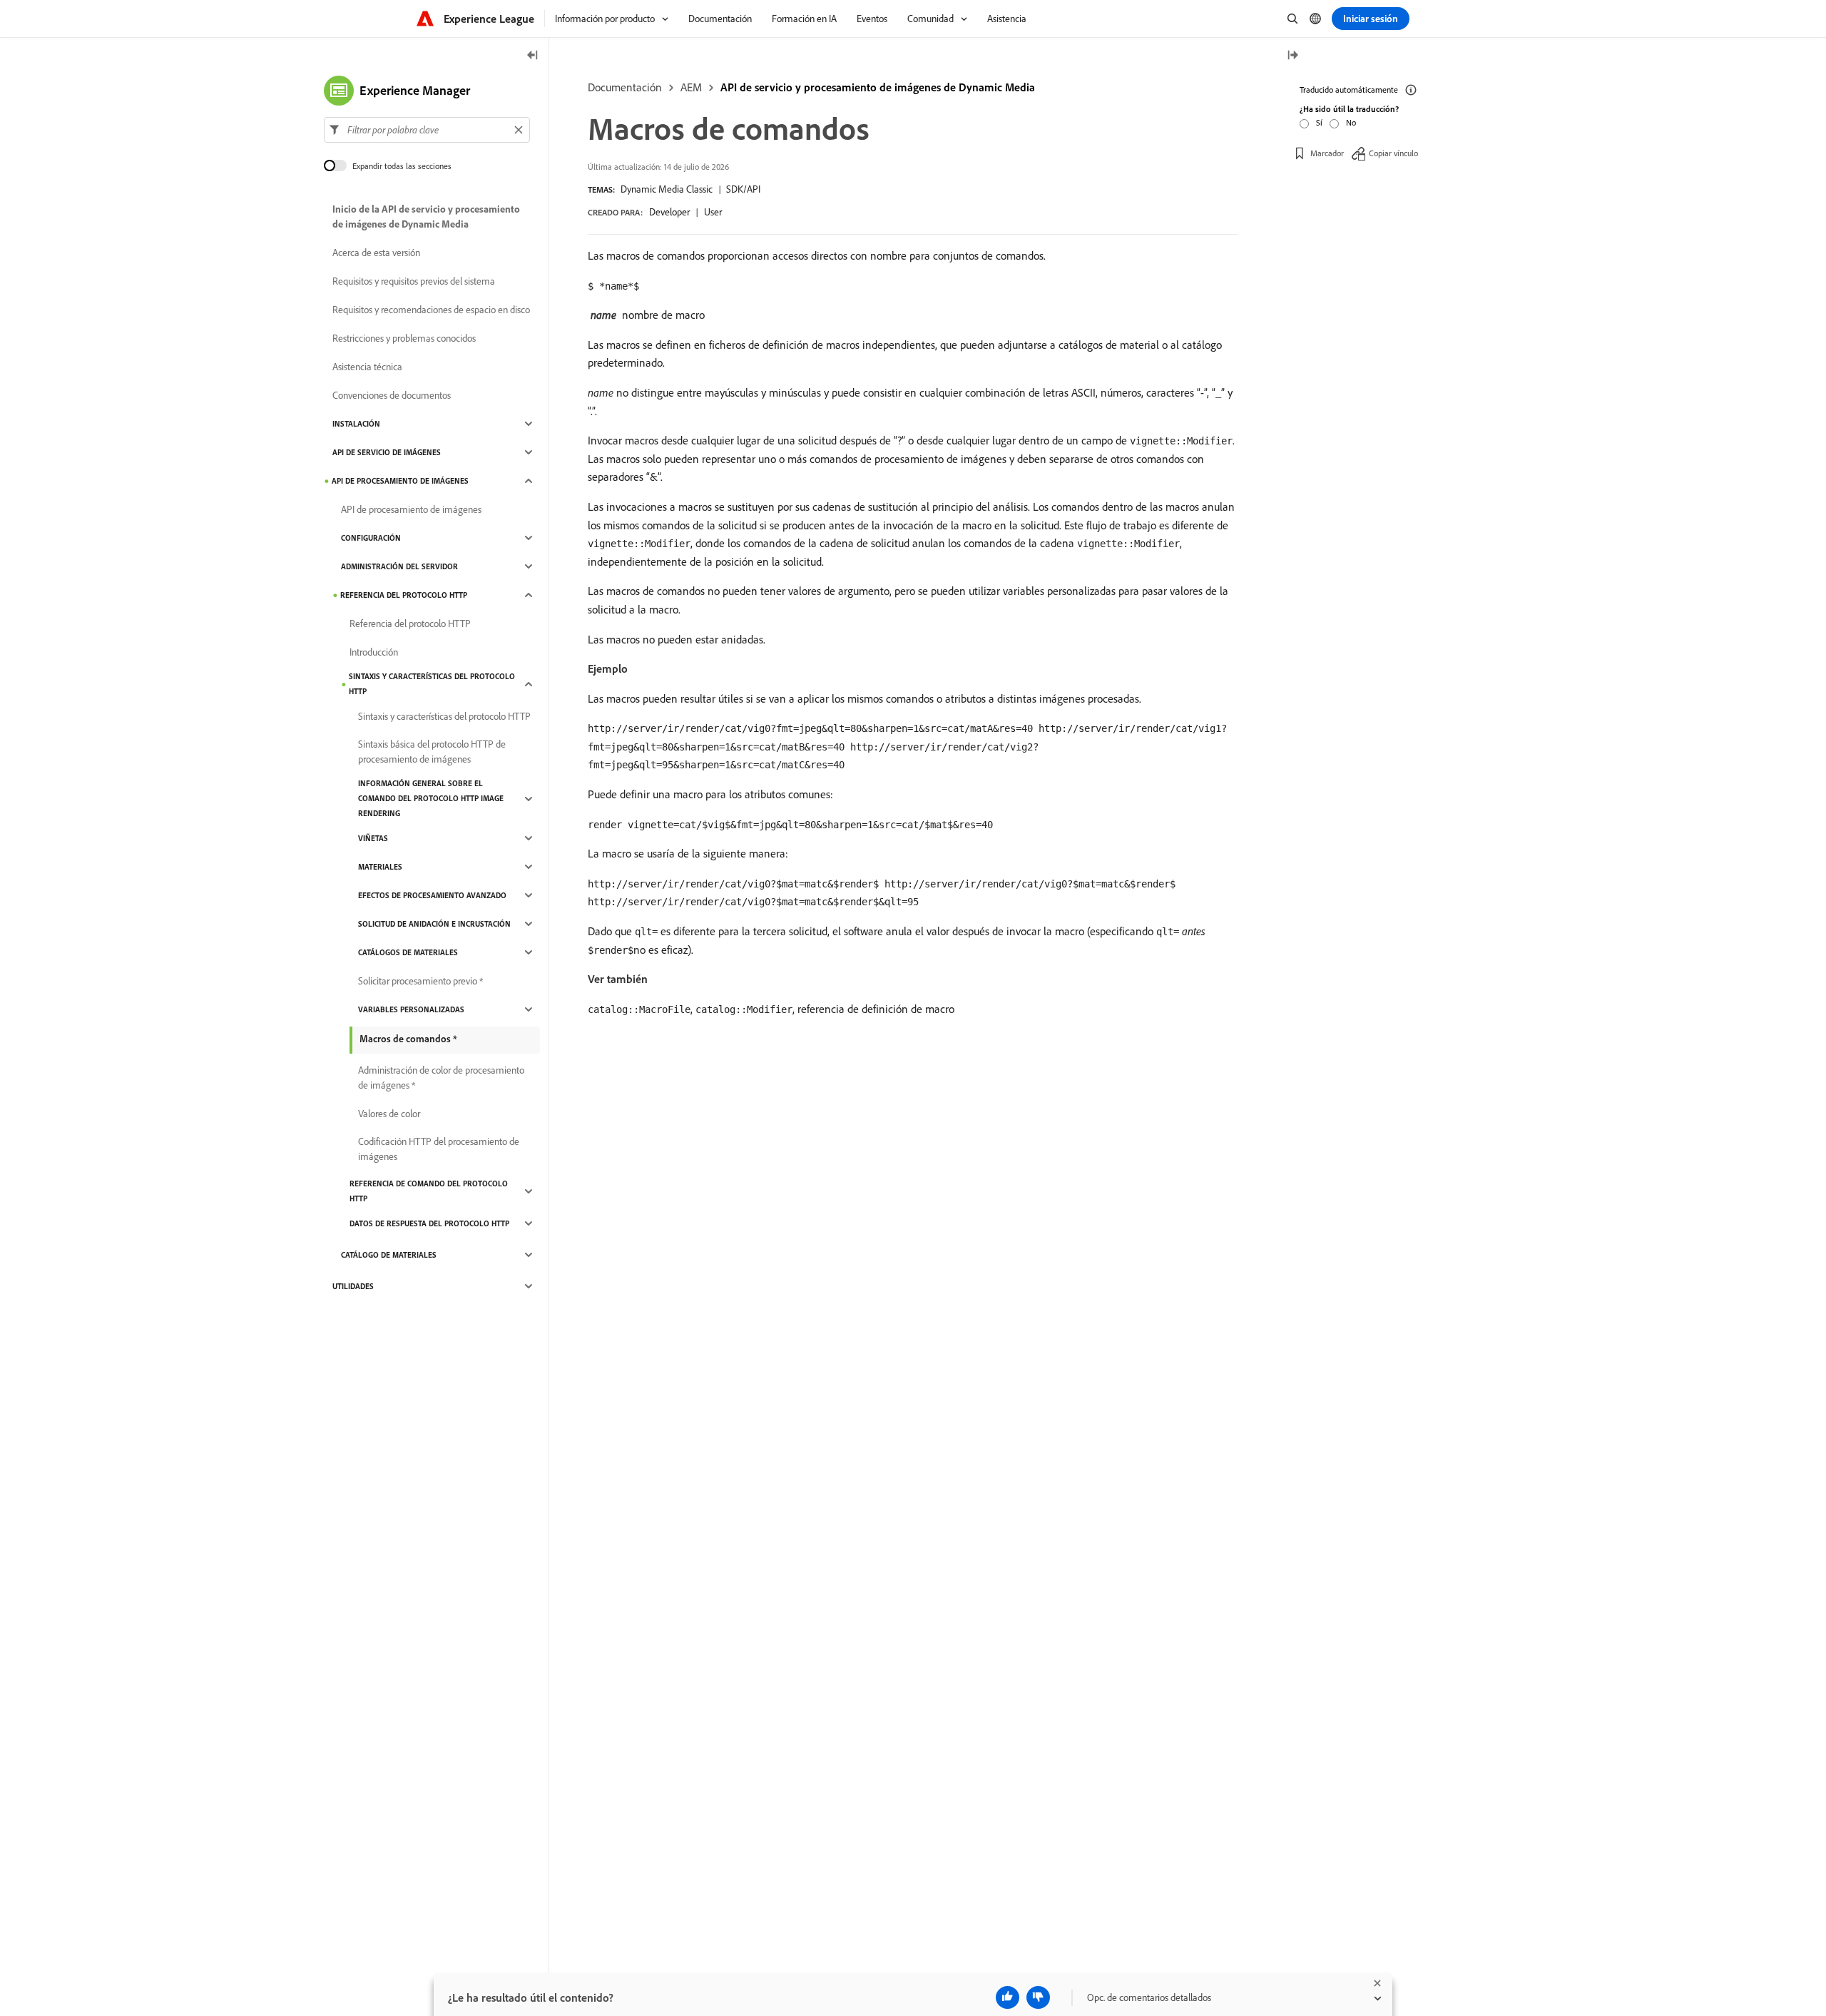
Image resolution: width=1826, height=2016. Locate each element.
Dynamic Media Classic (667, 189)
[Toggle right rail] (1292, 56)
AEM (691, 87)
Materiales (380, 867)
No (1351, 122)
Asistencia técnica (367, 367)
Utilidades (353, 1286)
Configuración (371, 538)
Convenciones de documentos (392, 395)
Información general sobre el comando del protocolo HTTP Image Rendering (431, 798)
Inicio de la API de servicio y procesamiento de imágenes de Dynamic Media (426, 217)
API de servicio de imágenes (387, 452)
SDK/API (743, 189)
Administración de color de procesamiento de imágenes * (441, 1078)
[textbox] (427, 130)
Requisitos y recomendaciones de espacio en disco (431, 310)
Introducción (374, 652)
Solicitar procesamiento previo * (420, 981)
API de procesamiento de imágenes (400, 481)
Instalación (356, 424)
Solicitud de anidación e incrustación (434, 924)
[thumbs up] (1008, 1997)
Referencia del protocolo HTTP (404, 595)
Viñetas (373, 838)
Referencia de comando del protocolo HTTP (429, 1191)
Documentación (625, 87)
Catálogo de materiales (389, 1255)
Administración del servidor (399, 566)
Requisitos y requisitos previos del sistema (414, 281)
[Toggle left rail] (533, 56)
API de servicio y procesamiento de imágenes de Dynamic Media (878, 87)
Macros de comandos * (408, 1039)
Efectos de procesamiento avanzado (432, 895)
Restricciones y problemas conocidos (404, 338)
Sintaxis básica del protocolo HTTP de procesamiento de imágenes (432, 752)
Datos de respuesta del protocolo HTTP (429, 1223)
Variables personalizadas (411, 1009)
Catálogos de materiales (408, 952)
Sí (1319, 122)
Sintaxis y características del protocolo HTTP (432, 684)
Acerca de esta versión (376, 253)
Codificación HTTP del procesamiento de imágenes (439, 1149)
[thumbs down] (1038, 1997)
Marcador (1327, 153)
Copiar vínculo (1393, 153)
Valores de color (389, 1114)
